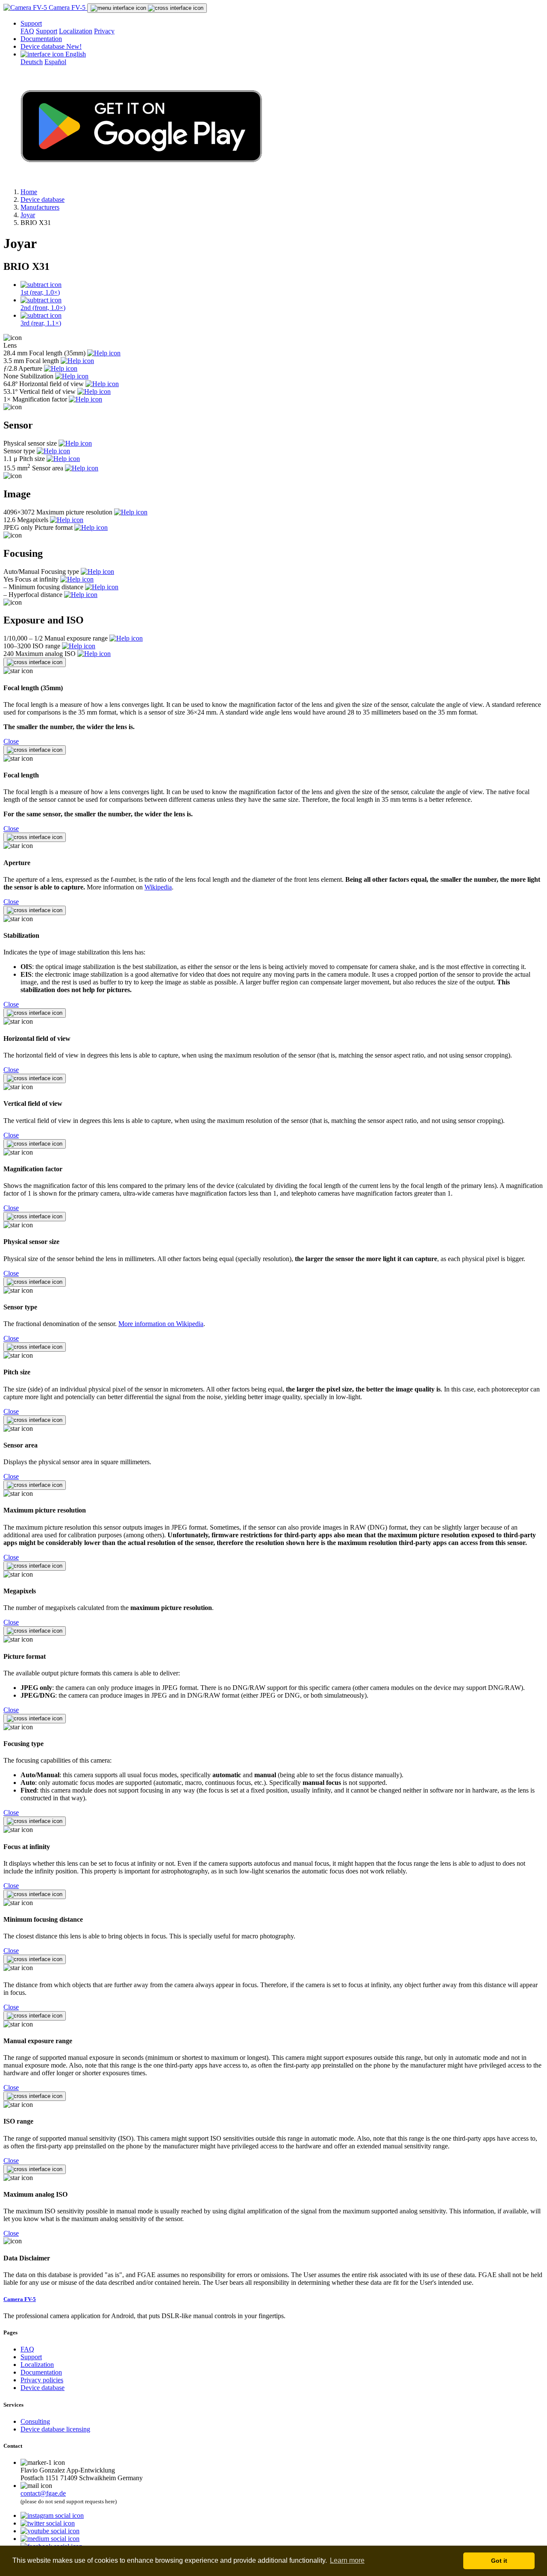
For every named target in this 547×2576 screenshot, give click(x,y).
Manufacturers (40, 207)
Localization (76, 31)
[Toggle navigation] (147, 8)
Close (11, 741)
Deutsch (32, 62)
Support (31, 23)
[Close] (35, 662)
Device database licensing (55, 2429)
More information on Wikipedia (161, 1324)
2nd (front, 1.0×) (43, 308)
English (75, 54)
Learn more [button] (347, 2560)
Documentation (41, 39)
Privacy (104, 31)
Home (29, 192)
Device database (51, 46)
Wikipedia (158, 887)
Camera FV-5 (67, 7)
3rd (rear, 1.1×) (41, 323)
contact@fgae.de (43, 2493)
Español (55, 62)
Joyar (28, 215)
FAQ (27, 31)
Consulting (35, 2421)
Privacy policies (42, 2380)
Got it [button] (499, 2561)
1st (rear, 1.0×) (40, 292)
